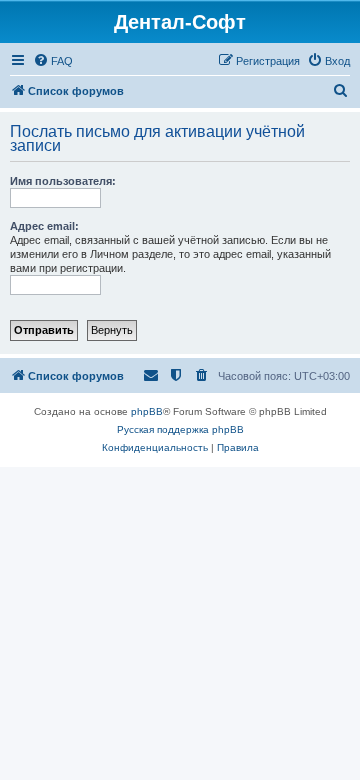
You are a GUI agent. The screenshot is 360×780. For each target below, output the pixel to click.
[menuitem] (53, 61)
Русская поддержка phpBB (180, 429)
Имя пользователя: (63, 181)
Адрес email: (44, 226)
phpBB (147, 411)
